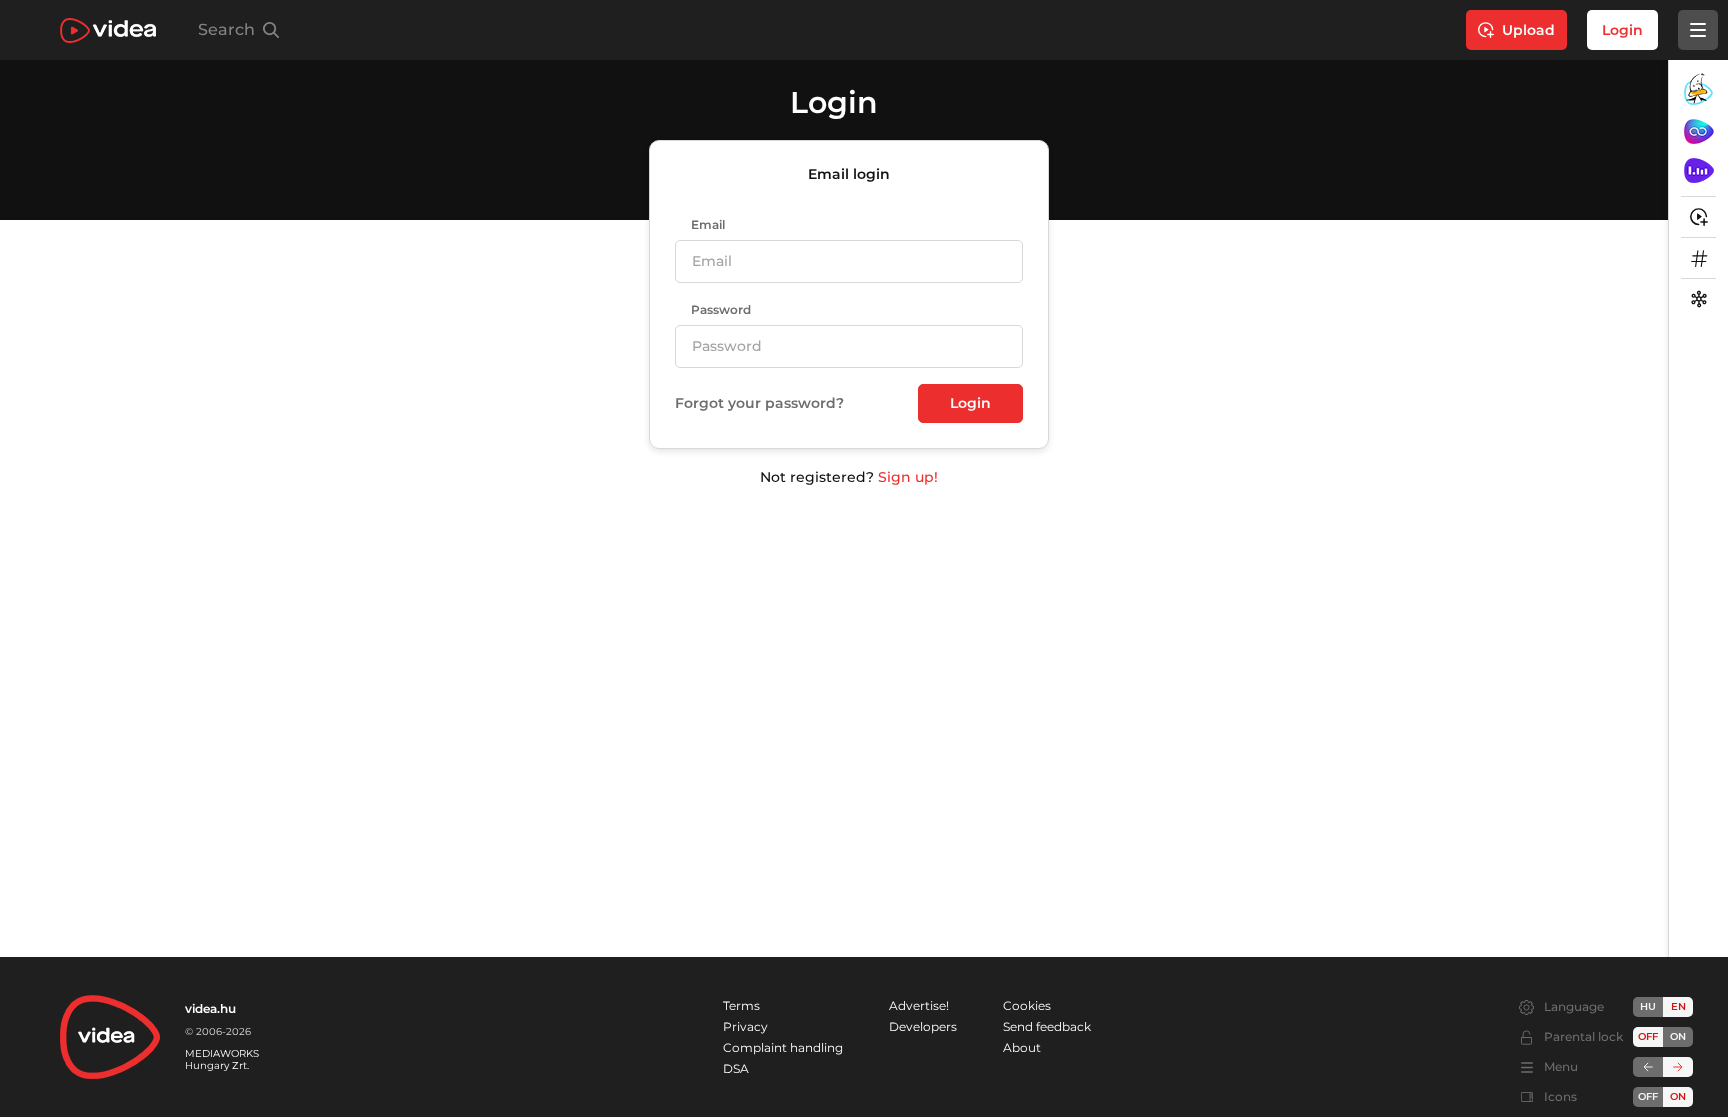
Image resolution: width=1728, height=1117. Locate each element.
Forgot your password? (759, 403)
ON (1678, 1036)
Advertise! (919, 1005)
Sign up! (908, 477)
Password (721, 310)
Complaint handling (783, 1047)
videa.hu (210, 1008)
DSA (736, 1068)
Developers (923, 1026)
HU (1648, 1006)
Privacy (745, 1026)
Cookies (1027, 1005)
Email (708, 225)
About (1022, 1047)
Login (1622, 30)
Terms (741, 1005)
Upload (1528, 30)
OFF (1648, 1096)
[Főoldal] (108, 30)
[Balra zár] (1648, 1067)
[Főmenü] (1698, 30)
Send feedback (1047, 1026)
